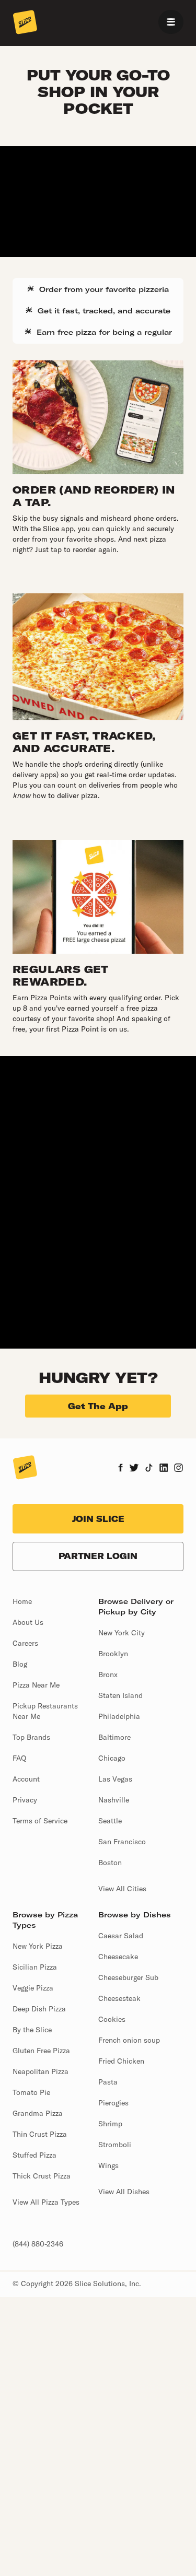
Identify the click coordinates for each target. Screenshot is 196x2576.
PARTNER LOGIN (98, 1556)
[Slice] (25, 23)
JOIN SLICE (98, 1519)
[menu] (171, 22)
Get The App (98, 1406)
